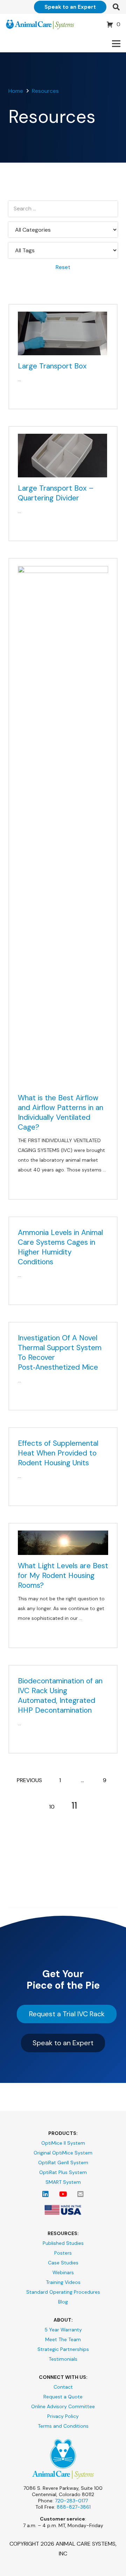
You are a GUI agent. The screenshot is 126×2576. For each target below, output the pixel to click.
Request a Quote (63, 2397)
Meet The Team (63, 2339)
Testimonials (63, 2359)
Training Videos (63, 2282)
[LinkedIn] (45, 2194)
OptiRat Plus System (63, 2172)
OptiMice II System (63, 2143)
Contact (63, 2387)
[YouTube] (63, 2194)
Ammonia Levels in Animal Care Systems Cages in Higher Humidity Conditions (60, 1247)
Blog (63, 2302)
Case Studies (63, 2263)
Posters (63, 2253)
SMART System (63, 2182)
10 (52, 1807)
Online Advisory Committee (63, 2406)
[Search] (116, 7)
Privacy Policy (63, 2416)
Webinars (63, 2272)
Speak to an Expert (63, 2043)
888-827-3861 (74, 2507)
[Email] (80, 2194)
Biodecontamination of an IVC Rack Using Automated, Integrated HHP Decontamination (60, 1696)
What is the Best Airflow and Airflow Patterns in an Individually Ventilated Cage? (61, 1112)
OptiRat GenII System (63, 2162)
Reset (63, 267)
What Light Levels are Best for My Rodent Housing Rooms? (63, 1576)
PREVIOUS (29, 1780)
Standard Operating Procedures (63, 2292)
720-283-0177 (71, 2501)
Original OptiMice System (63, 2153)
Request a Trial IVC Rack (67, 2014)
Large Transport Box (52, 366)
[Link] (40, 24)
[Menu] (116, 44)
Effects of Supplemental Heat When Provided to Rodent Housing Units (58, 1453)
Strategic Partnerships (63, 2349)
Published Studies (63, 2243)
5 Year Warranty (63, 2330)
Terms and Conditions (63, 2426)
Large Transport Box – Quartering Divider (56, 493)
